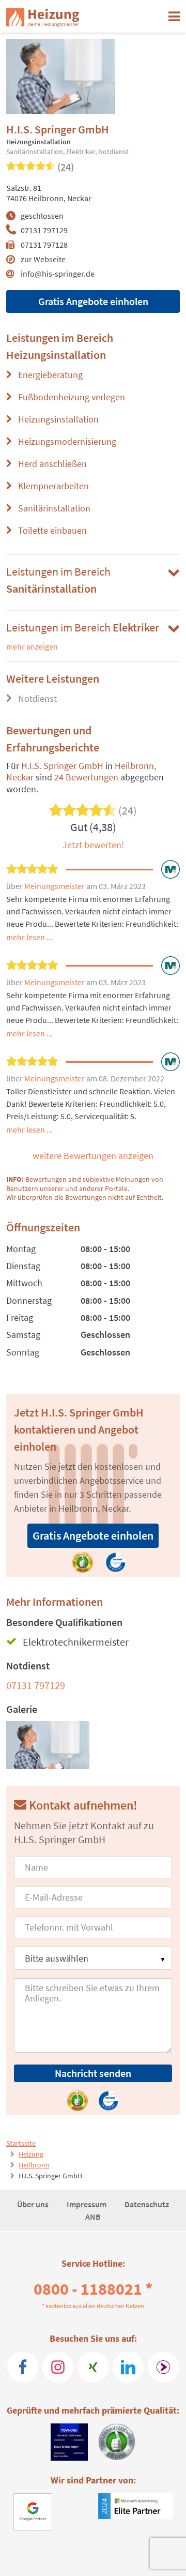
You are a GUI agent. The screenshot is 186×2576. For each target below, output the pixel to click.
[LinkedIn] (128, 2367)
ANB (93, 2217)
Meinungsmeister (55, 886)
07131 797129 (44, 230)
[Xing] (93, 2367)
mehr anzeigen (32, 646)
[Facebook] (23, 2367)
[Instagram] (58, 2367)
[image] (48, 1745)
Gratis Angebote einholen (93, 301)
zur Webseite (43, 259)
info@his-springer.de (58, 274)
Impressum (87, 2204)
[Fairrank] (163, 2367)
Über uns (34, 2204)
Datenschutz (147, 2204)
